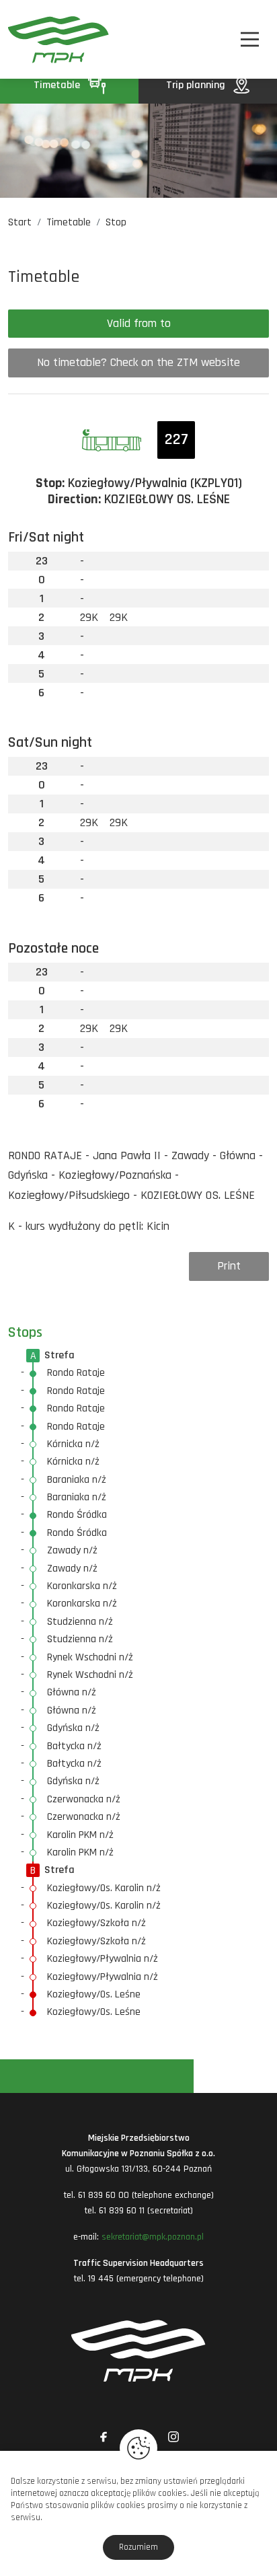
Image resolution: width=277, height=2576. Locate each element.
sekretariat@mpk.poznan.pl (153, 2237)
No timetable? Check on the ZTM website (138, 362)
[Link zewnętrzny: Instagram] (173, 2437)
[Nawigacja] (250, 39)
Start (20, 222)
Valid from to (139, 323)
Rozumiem (138, 2547)
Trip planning (197, 85)
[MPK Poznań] (28, 39)
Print (229, 1266)
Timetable (58, 85)
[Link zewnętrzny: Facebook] (104, 2437)
